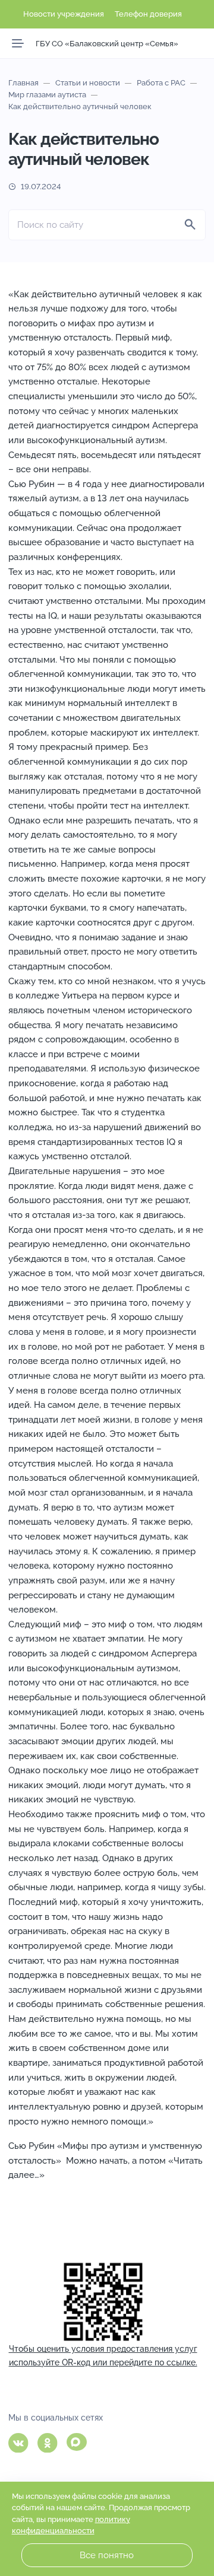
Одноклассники (48, 2443)
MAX (77, 2442)
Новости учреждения (64, 14)
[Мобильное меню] (18, 43)
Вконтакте (18, 2443)
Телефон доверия (148, 14)
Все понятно (107, 2555)
